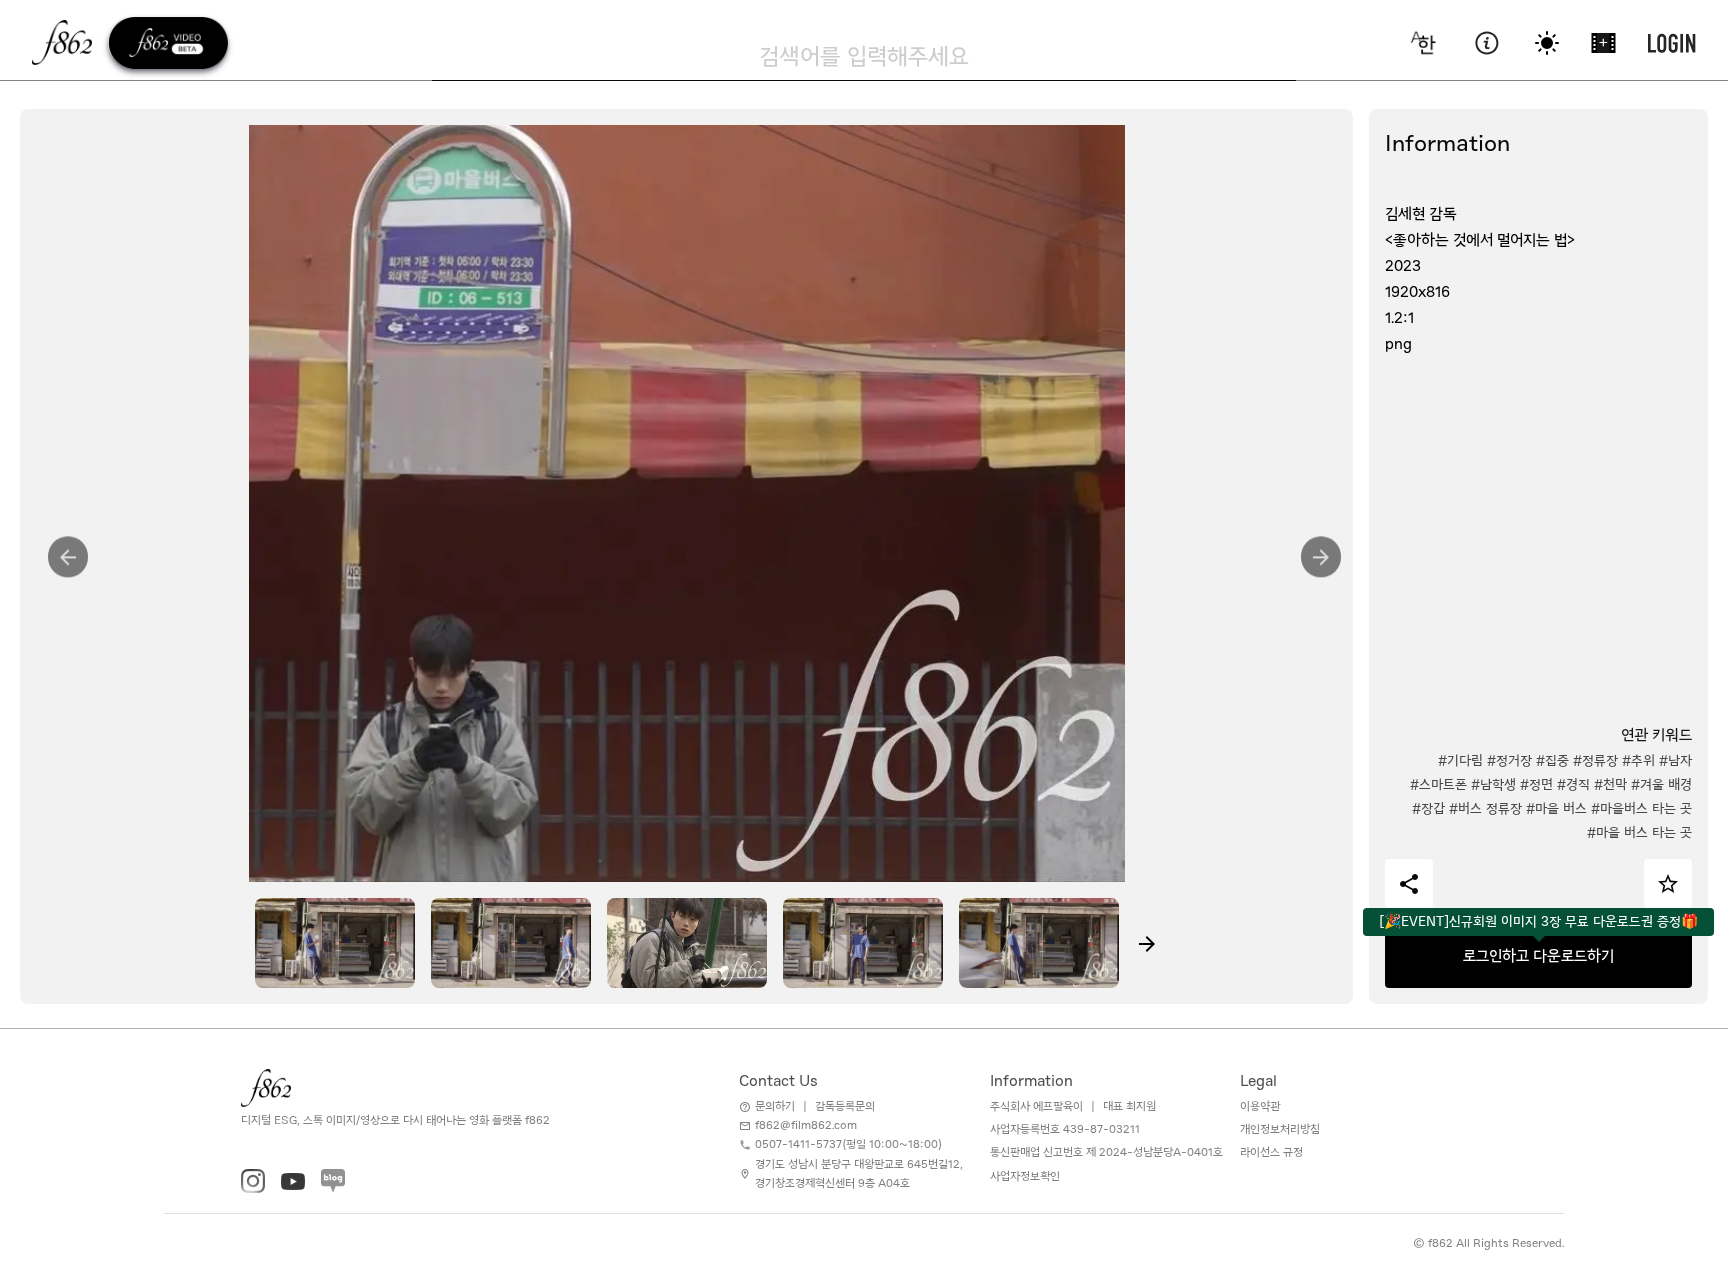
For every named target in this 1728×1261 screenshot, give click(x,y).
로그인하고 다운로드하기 (1538, 956)
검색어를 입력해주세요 (864, 56)
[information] (1486, 43)
